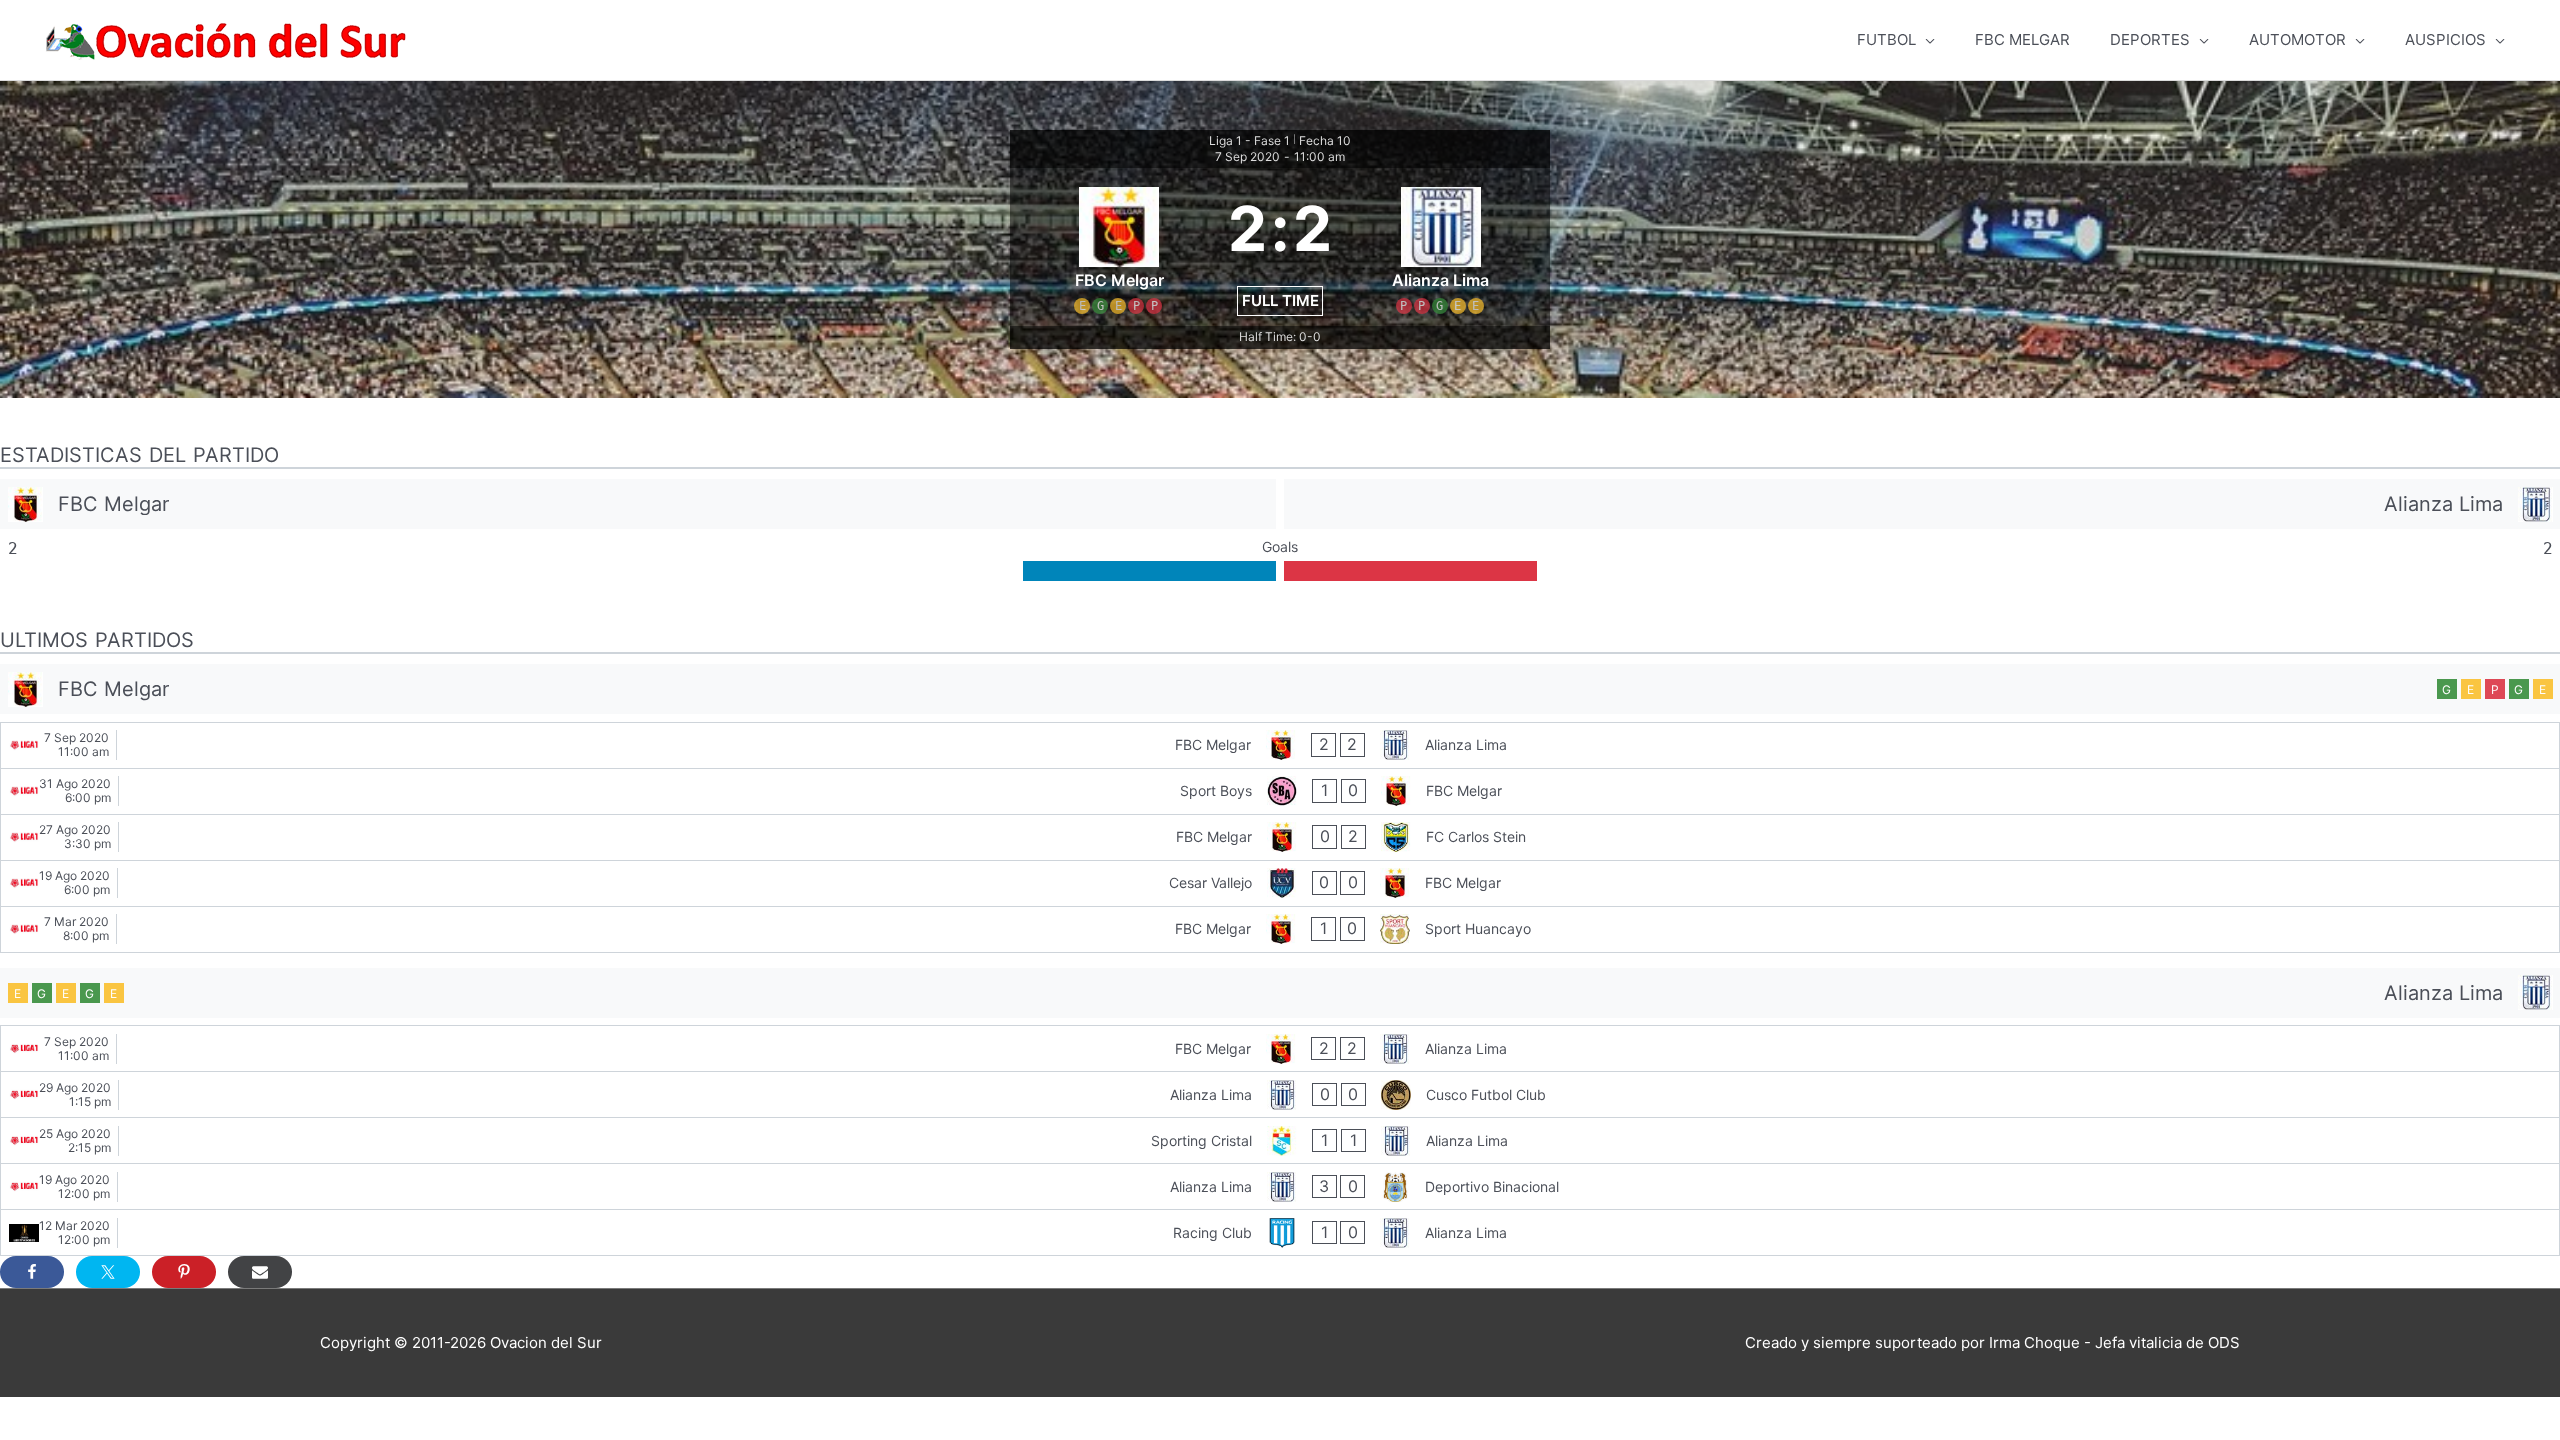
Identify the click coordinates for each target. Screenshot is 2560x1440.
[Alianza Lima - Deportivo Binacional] (1280, 1186)
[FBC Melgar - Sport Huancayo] (1280, 929)
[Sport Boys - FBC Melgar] (1280, 791)
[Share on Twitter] (108, 1272)
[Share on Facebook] (32, 1272)
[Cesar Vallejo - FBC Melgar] (1280, 883)
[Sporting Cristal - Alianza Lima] (1280, 1140)
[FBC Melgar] (638, 504)
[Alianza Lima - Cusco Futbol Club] (1280, 1094)
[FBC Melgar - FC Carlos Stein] (1280, 837)
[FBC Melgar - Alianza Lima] (1280, 745)
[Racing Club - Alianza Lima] (1280, 1232)
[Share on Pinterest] (184, 1272)
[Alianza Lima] (1922, 504)
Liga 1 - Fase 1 (1249, 140)
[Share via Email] (260, 1272)
